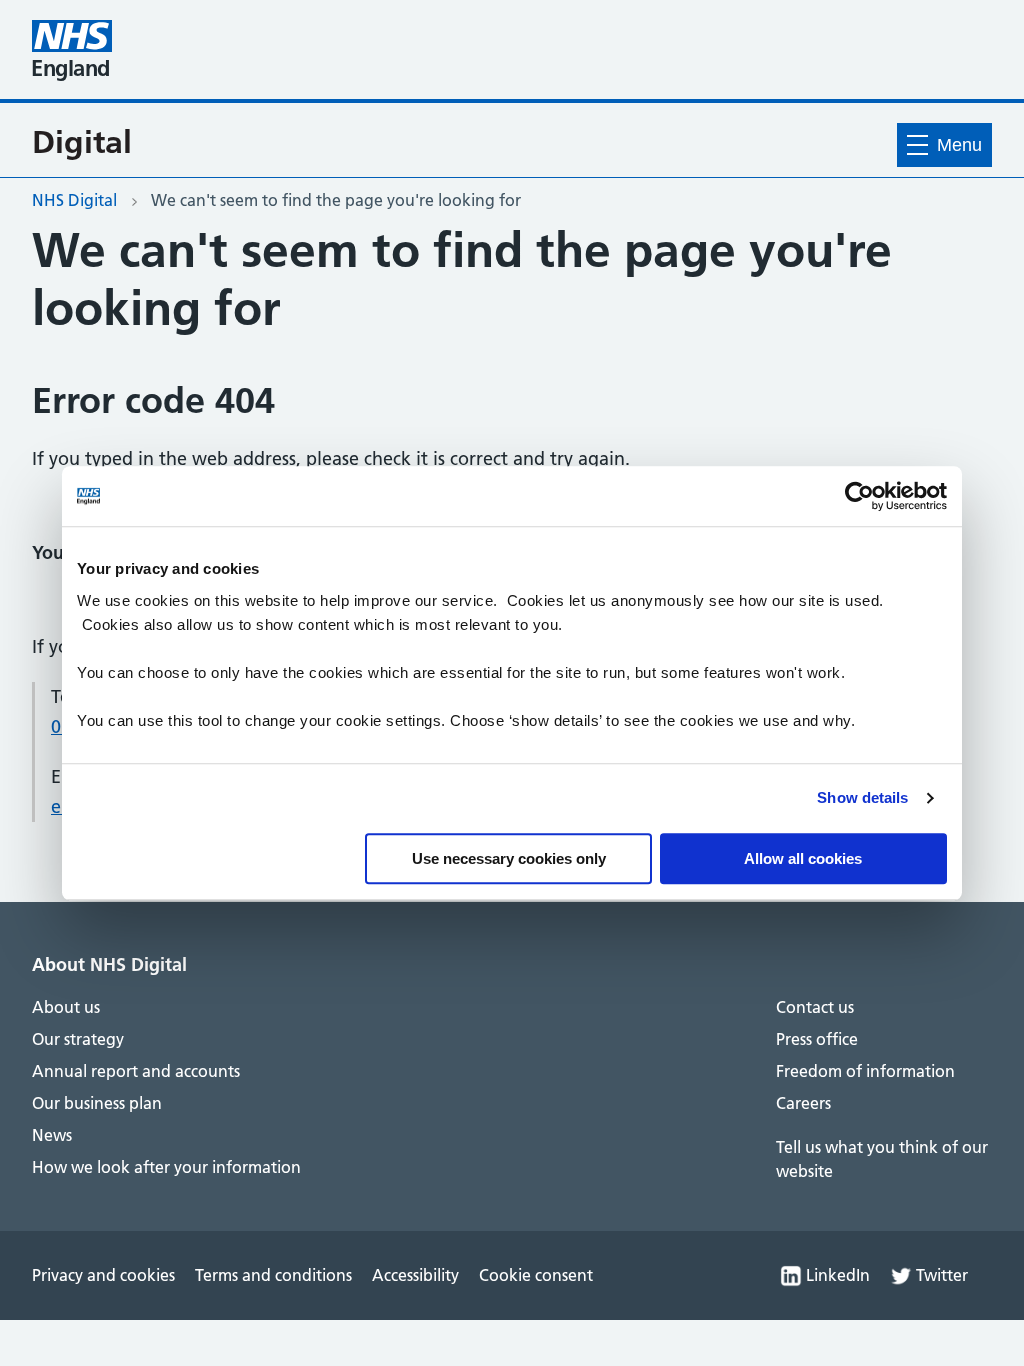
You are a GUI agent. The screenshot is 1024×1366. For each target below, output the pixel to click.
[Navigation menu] (944, 145)
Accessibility (415, 1275)
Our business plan (97, 1103)
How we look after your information (166, 1167)
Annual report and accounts (136, 1071)
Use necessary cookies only (509, 858)
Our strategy (78, 1039)
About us (66, 1007)
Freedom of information (865, 1071)
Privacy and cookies (103, 1275)
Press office (817, 1039)
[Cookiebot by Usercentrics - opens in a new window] (859, 496)
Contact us (815, 1007)
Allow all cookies (803, 858)
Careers (803, 1103)
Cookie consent (536, 1275)
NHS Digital (74, 200)
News (52, 1135)
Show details (862, 797)
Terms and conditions (273, 1275)
